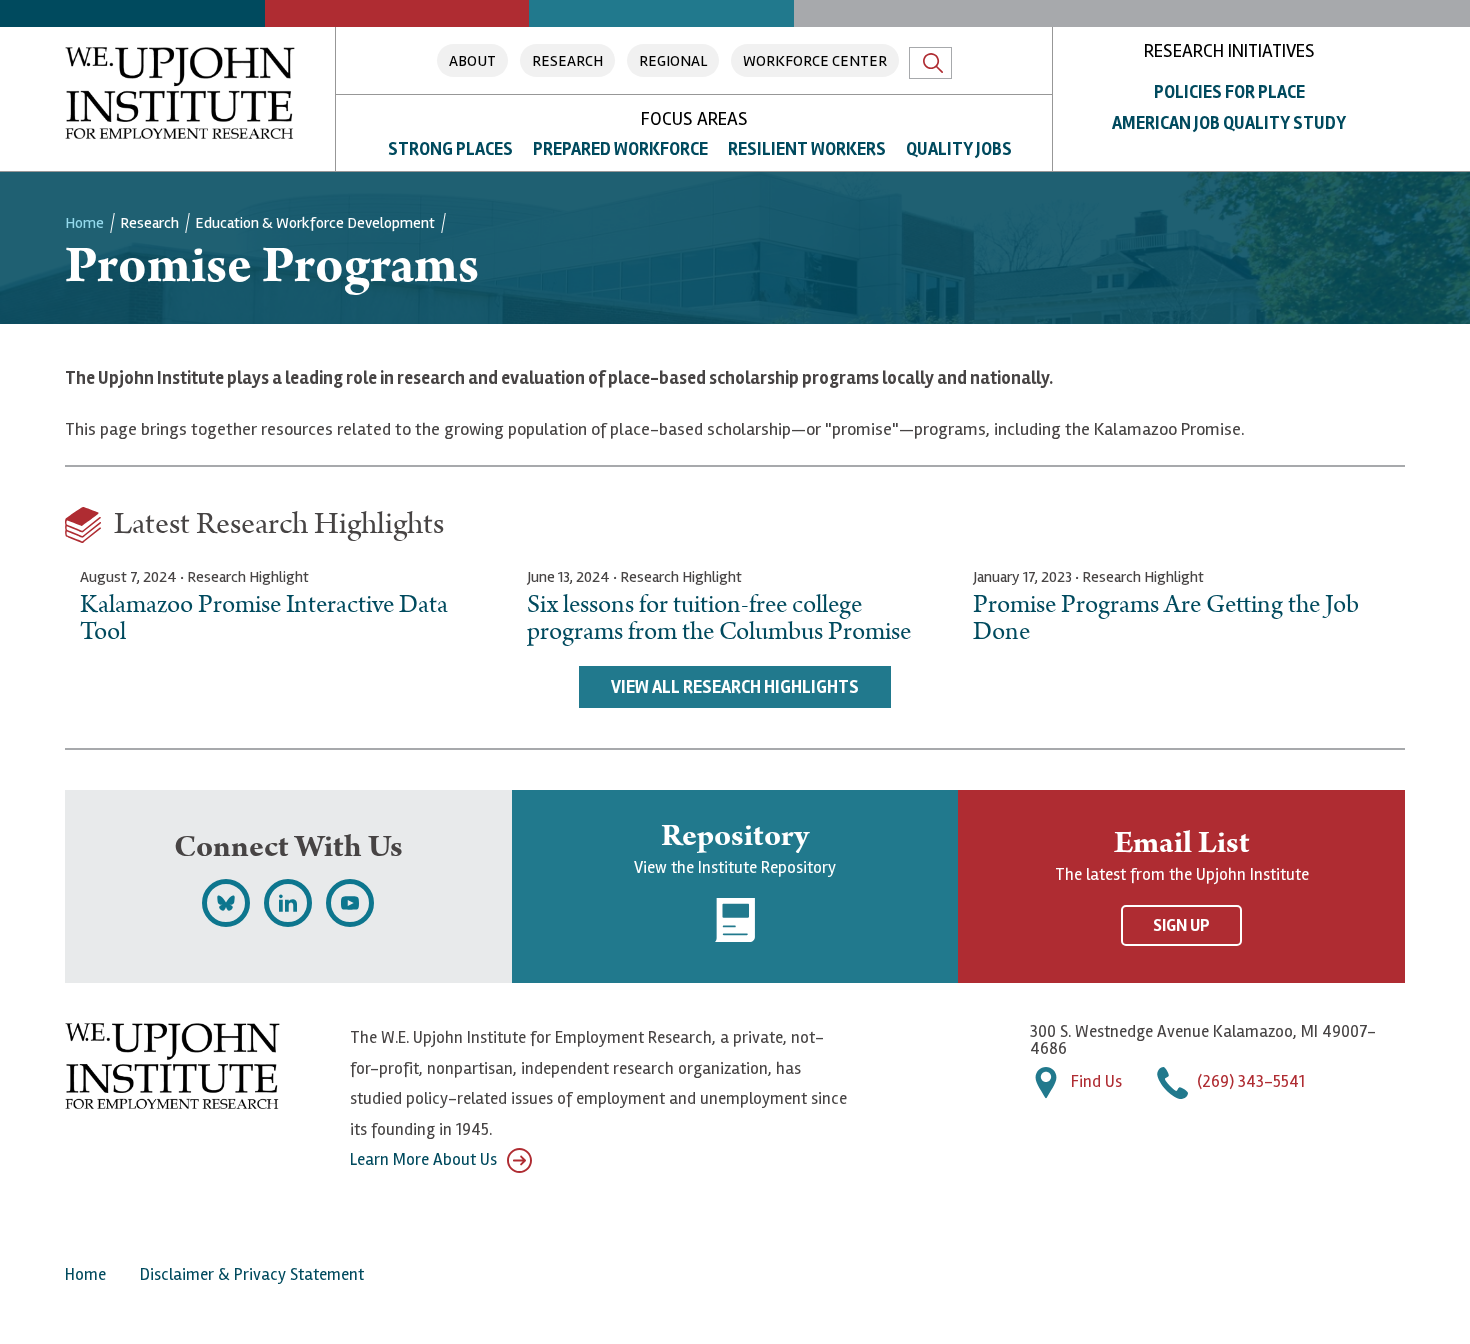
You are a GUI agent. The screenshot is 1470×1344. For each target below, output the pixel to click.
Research (567, 61)
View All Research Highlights (735, 687)
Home (84, 223)
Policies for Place (1229, 92)
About (472, 61)
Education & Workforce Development (315, 223)
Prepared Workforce (620, 149)
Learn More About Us (423, 1159)
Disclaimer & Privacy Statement (252, 1274)
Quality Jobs (959, 149)
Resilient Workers (807, 149)
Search (930, 63)
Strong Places (450, 149)
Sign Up (1181, 925)
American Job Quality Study (1229, 123)
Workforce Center (815, 61)
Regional (673, 61)
